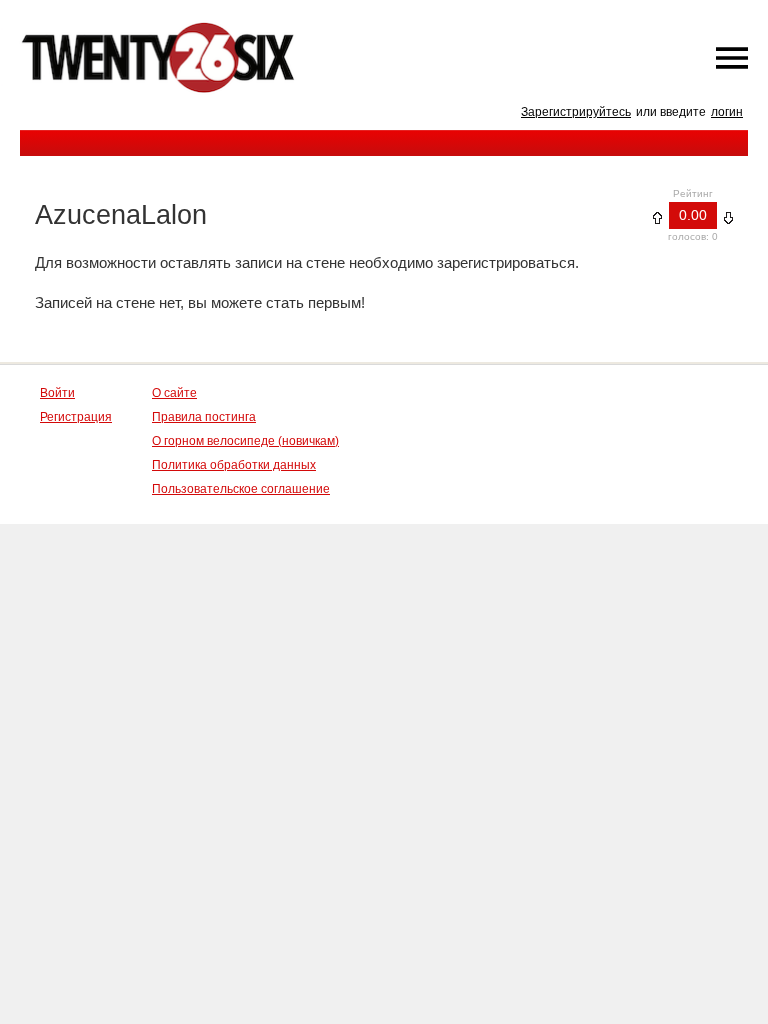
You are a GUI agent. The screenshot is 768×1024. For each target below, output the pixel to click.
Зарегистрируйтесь (576, 112)
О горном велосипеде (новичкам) (245, 441)
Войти (57, 393)
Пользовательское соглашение (241, 489)
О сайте (174, 393)
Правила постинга (204, 417)
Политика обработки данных (234, 465)
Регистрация (76, 417)
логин (727, 112)
